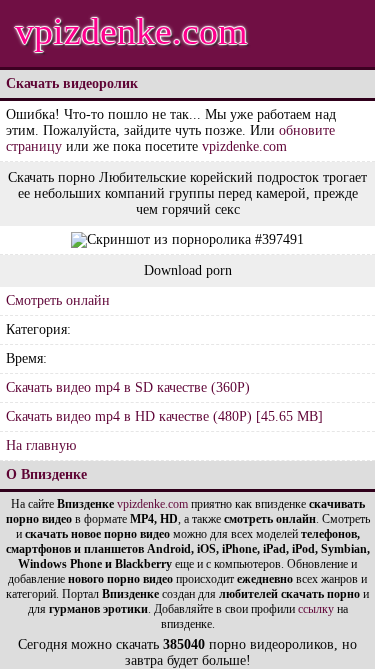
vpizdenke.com (131, 31)
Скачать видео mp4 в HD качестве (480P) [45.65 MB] (164, 416)
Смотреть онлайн (58, 300)
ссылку (316, 609)
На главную (41, 445)
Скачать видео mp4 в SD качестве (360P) (128, 387)
